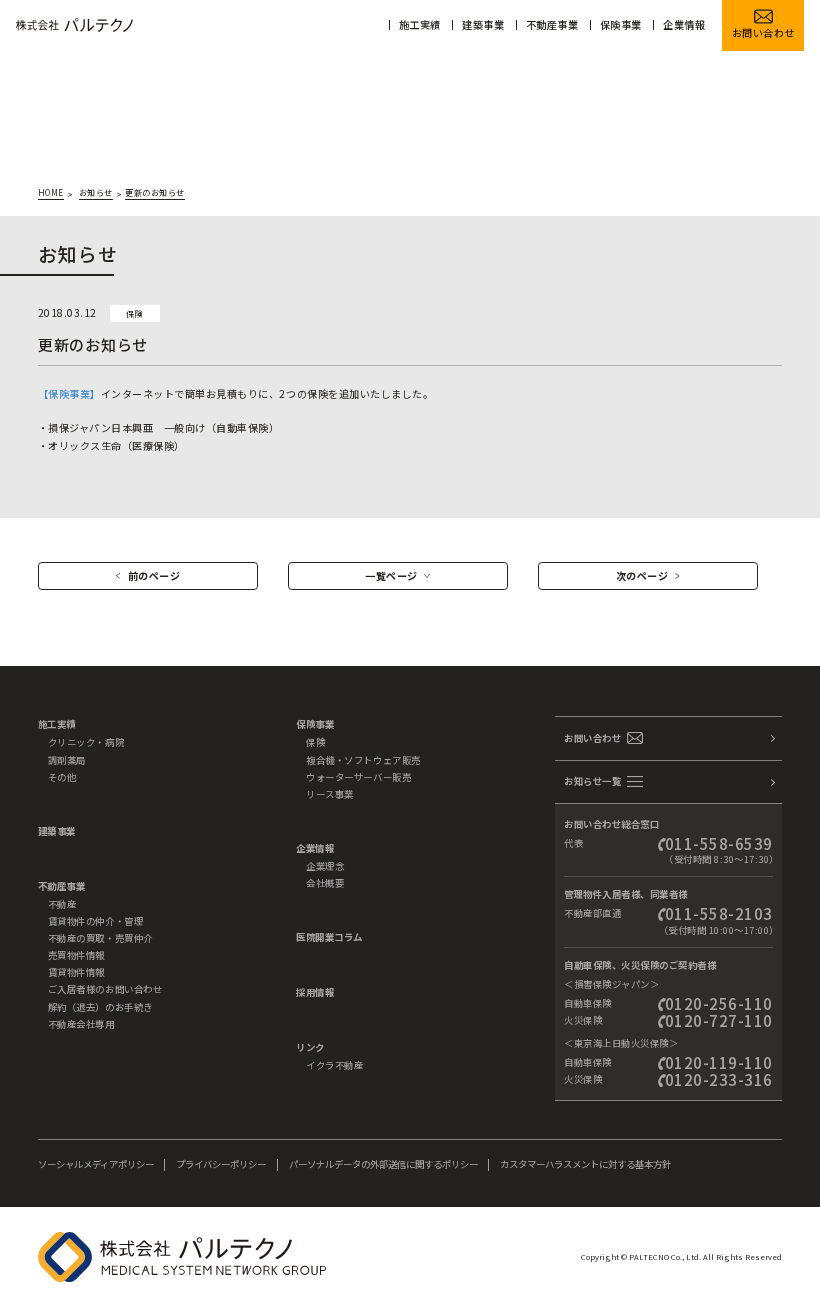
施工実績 (420, 24)
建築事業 (483, 24)
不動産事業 (552, 24)
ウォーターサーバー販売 (358, 777)
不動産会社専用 (81, 1024)
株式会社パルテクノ (74, 25)
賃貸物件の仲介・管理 (95, 921)
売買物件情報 (76, 955)
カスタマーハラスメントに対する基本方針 (585, 1164)
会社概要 (325, 883)
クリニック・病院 (86, 742)
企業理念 (325, 866)
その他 (62, 777)
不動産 (62, 904)
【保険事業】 (69, 393)
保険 (315, 742)
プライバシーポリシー (221, 1164)
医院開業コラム (329, 937)
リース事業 (330, 794)
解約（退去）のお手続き (100, 1007)
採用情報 (315, 992)
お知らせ (96, 193)
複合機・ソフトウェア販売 (363, 760)
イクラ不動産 (334, 1065)
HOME (51, 193)
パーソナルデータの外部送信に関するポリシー (383, 1164)
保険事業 (621, 24)
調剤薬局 (67, 760)
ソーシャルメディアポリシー (96, 1164)
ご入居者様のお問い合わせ (105, 989)
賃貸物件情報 (76, 972)
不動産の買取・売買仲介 (100, 938)
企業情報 (684, 24)
